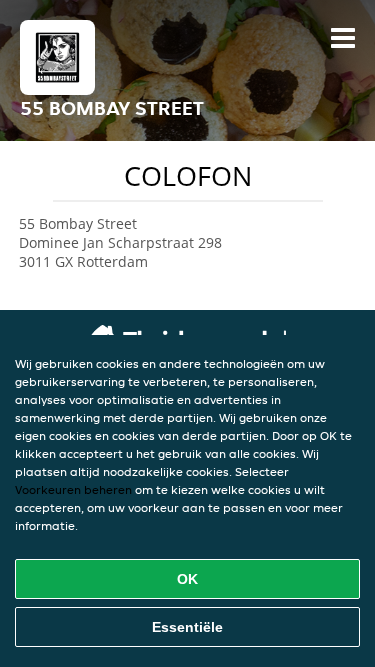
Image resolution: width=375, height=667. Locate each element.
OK (187, 579)
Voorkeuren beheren (73, 489)
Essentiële (187, 627)
